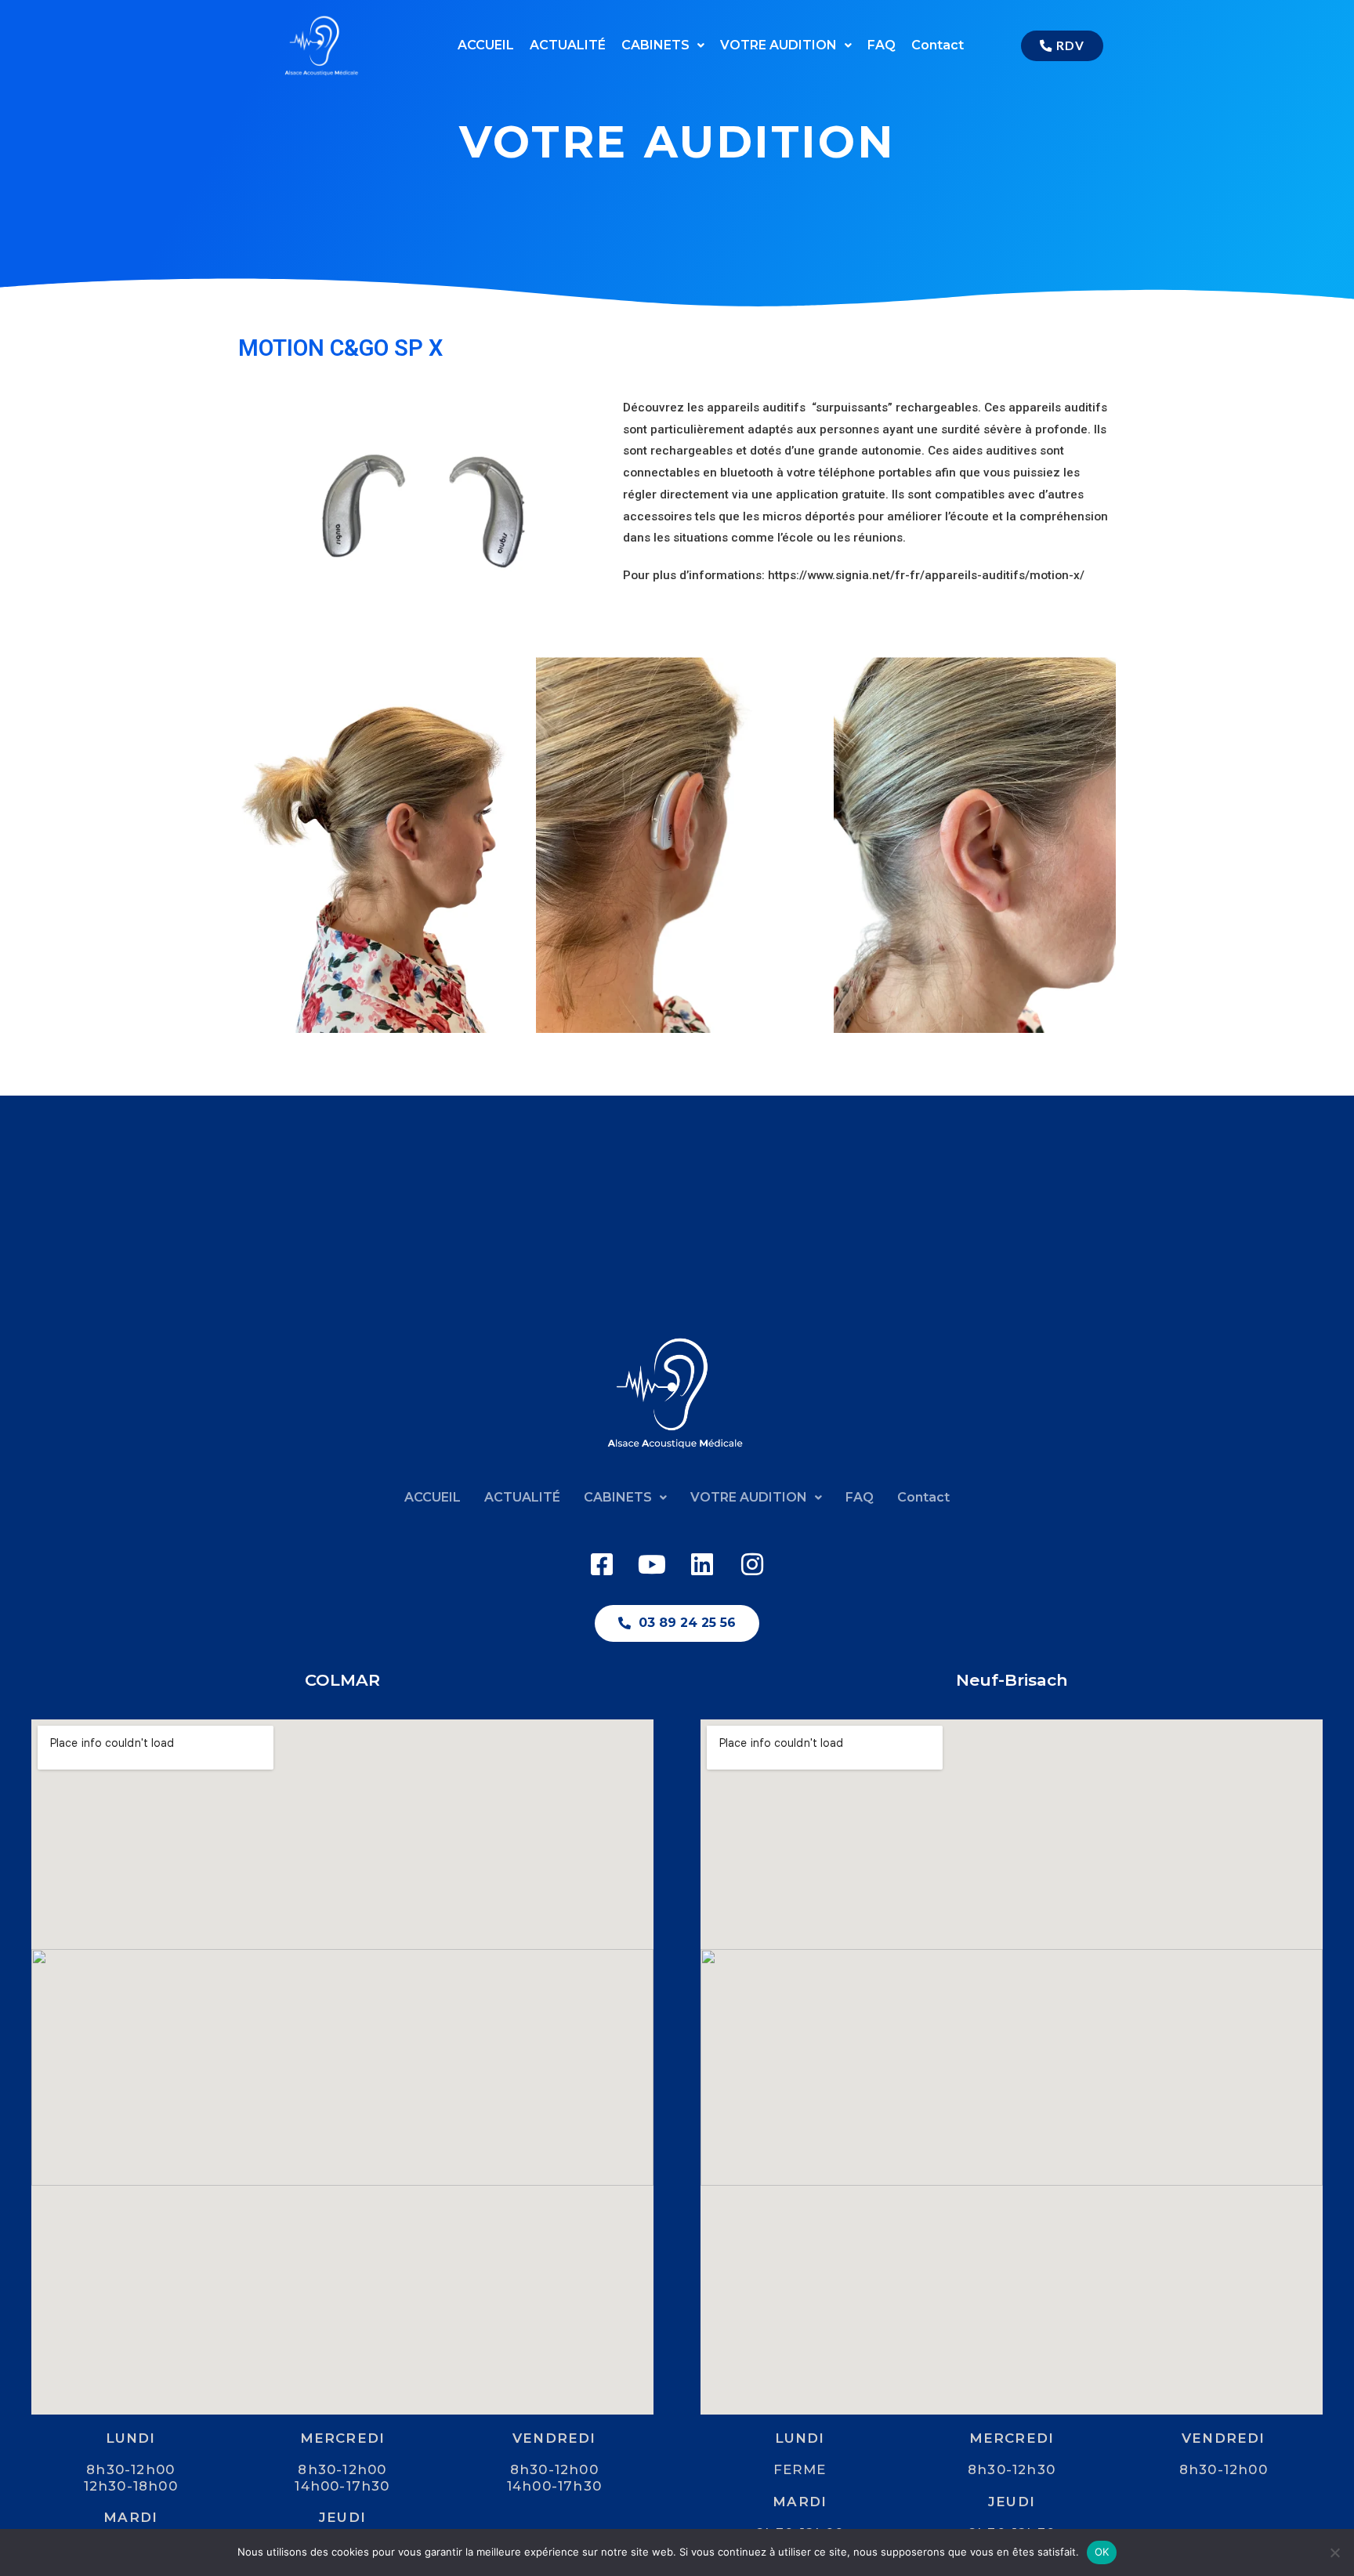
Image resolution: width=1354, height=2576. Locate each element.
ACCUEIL (486, 45)
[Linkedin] (702, 1564)
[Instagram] (752, 1564)
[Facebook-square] (602, 1564)
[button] (663, 45)
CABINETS (655, 45)
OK (1102, 2552)
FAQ (882, 45)
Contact (938, 45)
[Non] (1334, 2552)
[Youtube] (652, 1564)
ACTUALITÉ (568, 45)
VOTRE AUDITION (778, 45)
